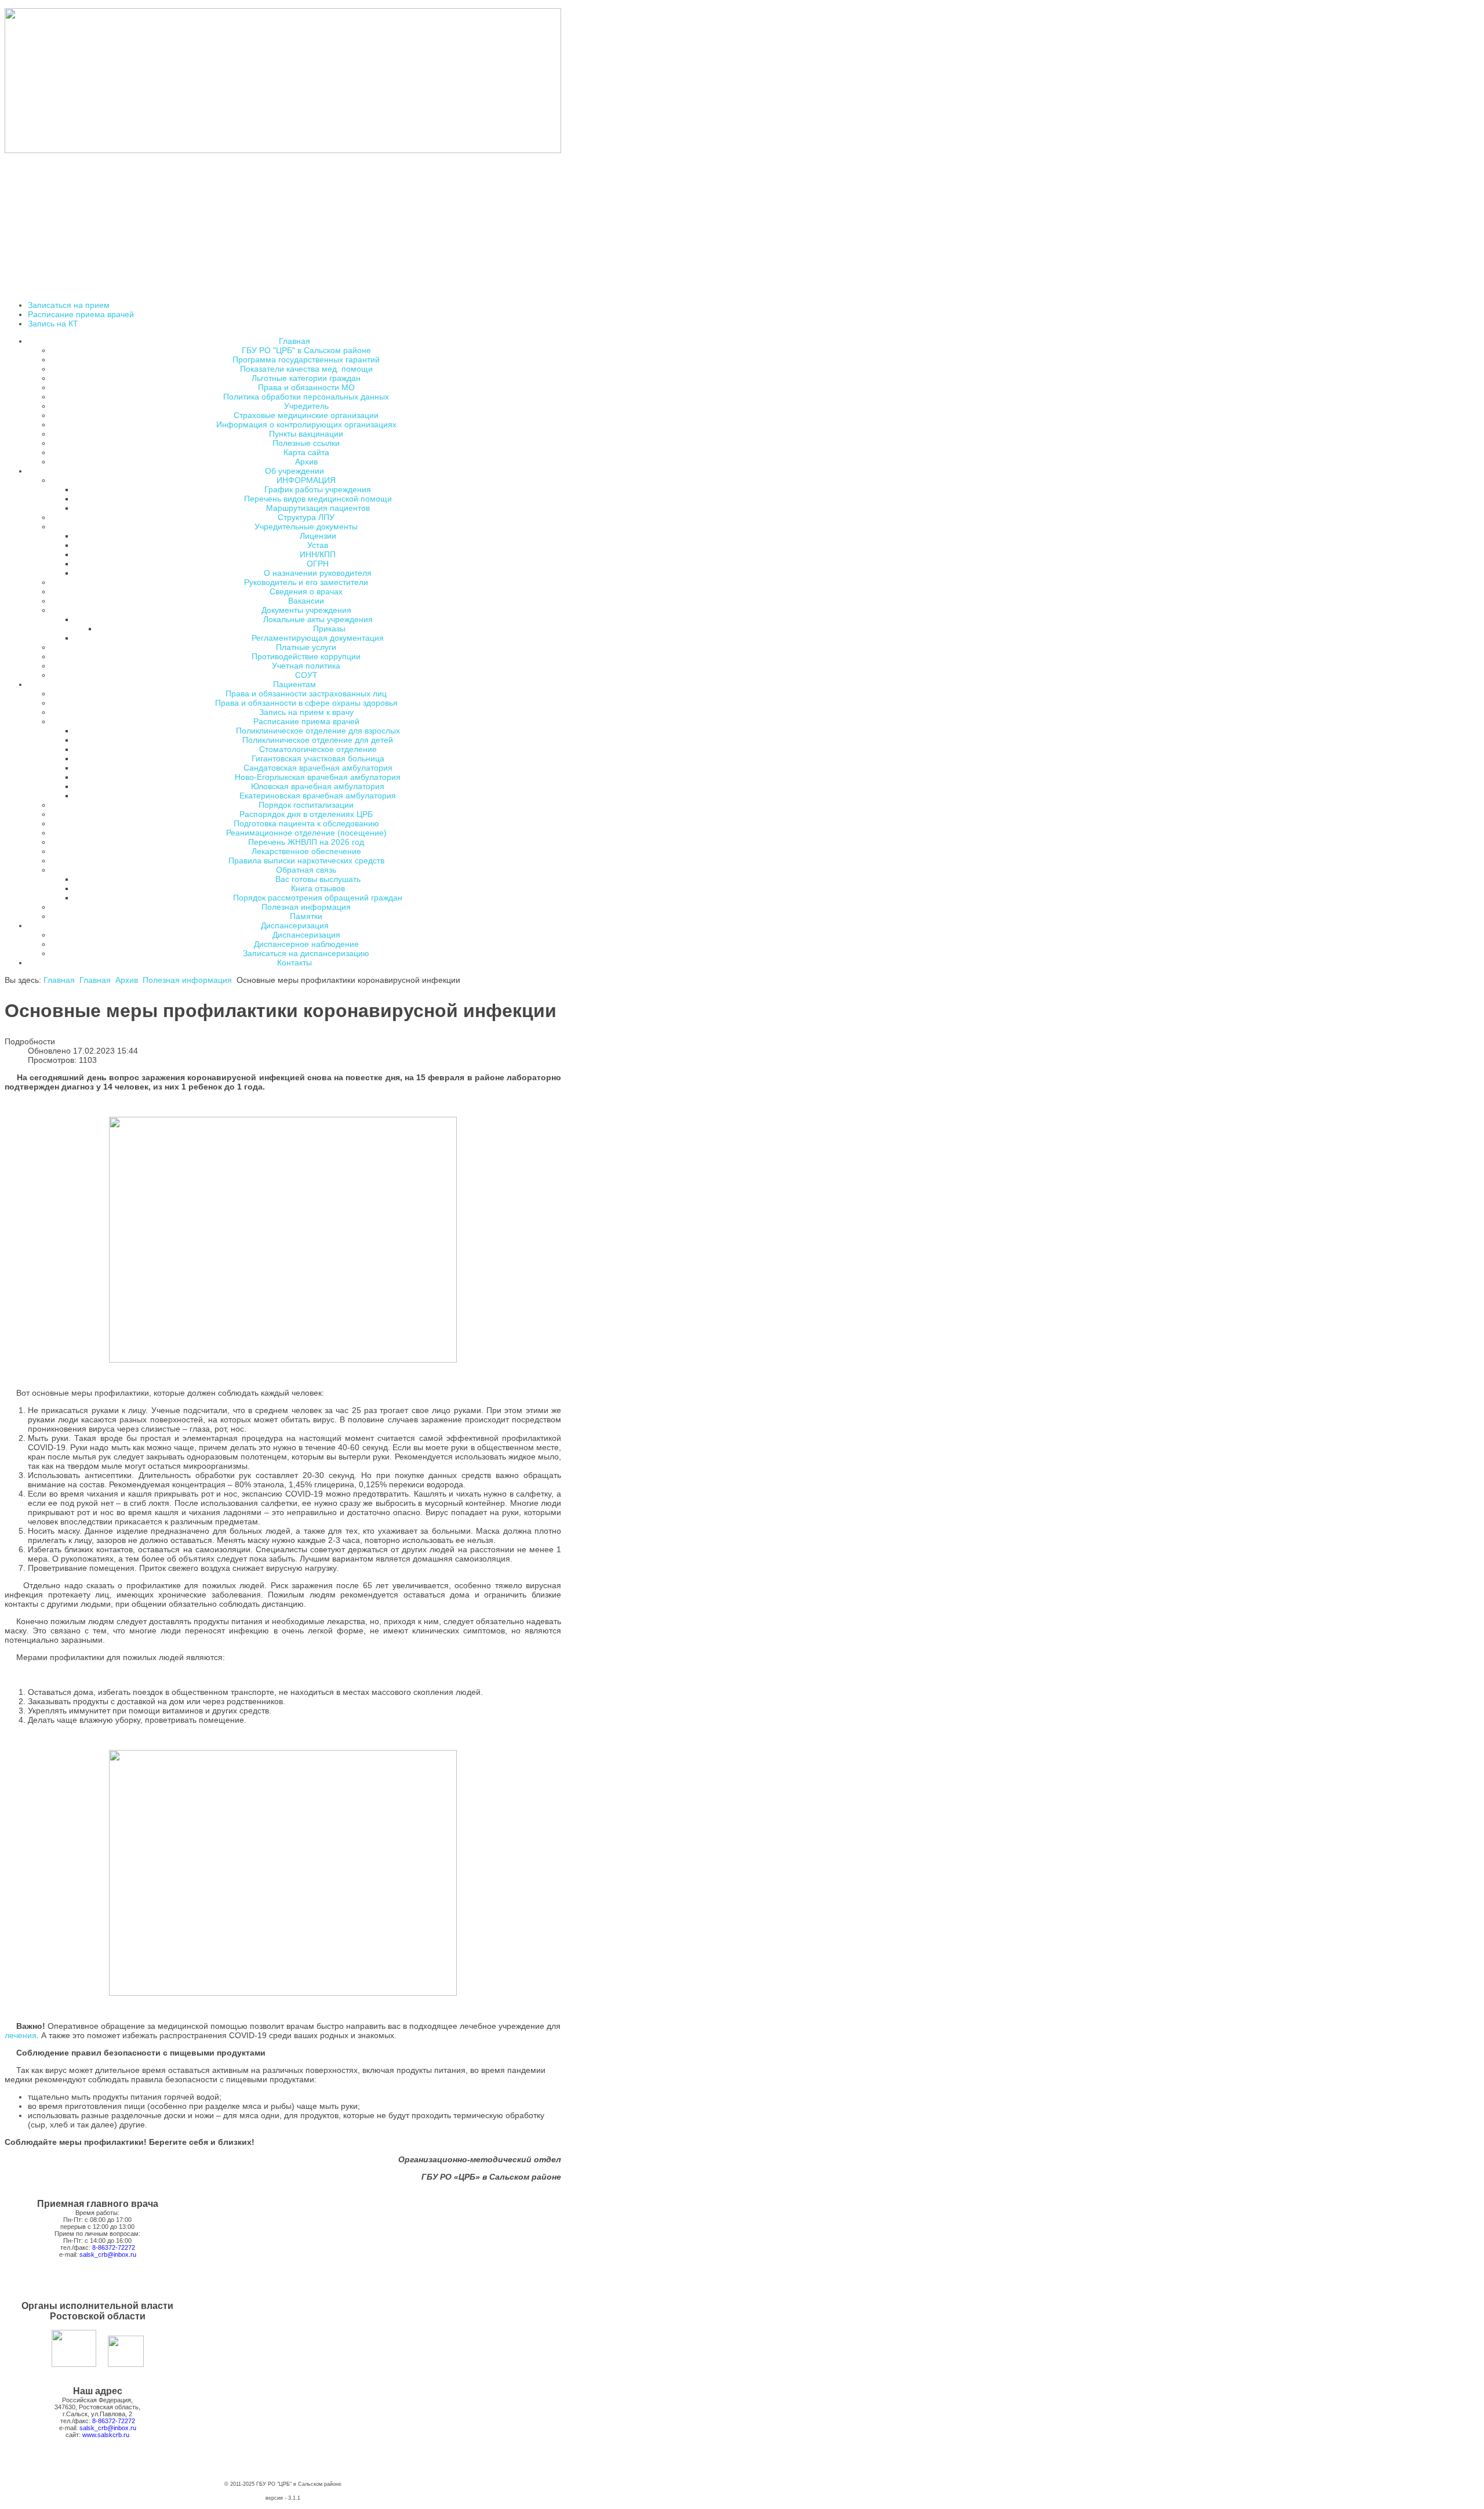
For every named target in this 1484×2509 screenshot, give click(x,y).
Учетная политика (306, 666)
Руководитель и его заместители (306, 582)
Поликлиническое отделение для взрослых (318, 731)
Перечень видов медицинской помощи (318, 499)
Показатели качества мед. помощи (306, 369)
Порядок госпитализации (306, 805)
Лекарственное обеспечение (306, 851)
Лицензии (318, 536)
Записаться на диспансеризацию (306, 953)
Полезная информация (306, 907)
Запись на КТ (53, 324)
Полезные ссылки (306, 443)
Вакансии (306, 601)
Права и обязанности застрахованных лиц (306, 693)
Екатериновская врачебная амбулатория (318, 796)
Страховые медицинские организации (306, 415)
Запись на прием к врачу (306, 712)
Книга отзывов (318, 888)
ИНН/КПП (318, 554)
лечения (21, 2035)
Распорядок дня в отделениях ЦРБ (306, 814)
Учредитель (306, 406)
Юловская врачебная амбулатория (318, 786)
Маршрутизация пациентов (318, 508)
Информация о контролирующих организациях (306, 424)
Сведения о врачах (306, 591)
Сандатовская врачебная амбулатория (318, 768)
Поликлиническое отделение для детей (318, 740)
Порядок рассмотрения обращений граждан (318, 898)
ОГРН (318, 564)
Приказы (329, 629)
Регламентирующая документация (318, 638)
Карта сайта (306, 452)
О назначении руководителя (318, 573)
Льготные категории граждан (306, 378)
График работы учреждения (318, 489)
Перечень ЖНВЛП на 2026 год (306, 842)
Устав (318, 545)
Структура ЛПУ (306, 517)
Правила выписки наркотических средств (306, 860)
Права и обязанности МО (306, 387)
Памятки (306, 916)
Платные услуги (306, 647)
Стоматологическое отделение (318, 749)
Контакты (294, 963)
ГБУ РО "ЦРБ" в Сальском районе (306, 350)
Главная (59, 980)
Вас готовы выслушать (318, 879)
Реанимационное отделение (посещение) (306, 833)
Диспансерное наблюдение (306, 944)
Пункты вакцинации (306, 434)
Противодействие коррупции (306, 656)
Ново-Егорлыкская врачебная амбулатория (318, 777)
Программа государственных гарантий (306, 360)
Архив (306, 462)
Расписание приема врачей (81, 314)
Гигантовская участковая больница (318, 758)
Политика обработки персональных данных (306, 397)
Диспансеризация (306, 935)
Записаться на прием (69, 305)
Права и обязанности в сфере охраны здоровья (306, 703)
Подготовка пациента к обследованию (306, 823)
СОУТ (306, 675)
